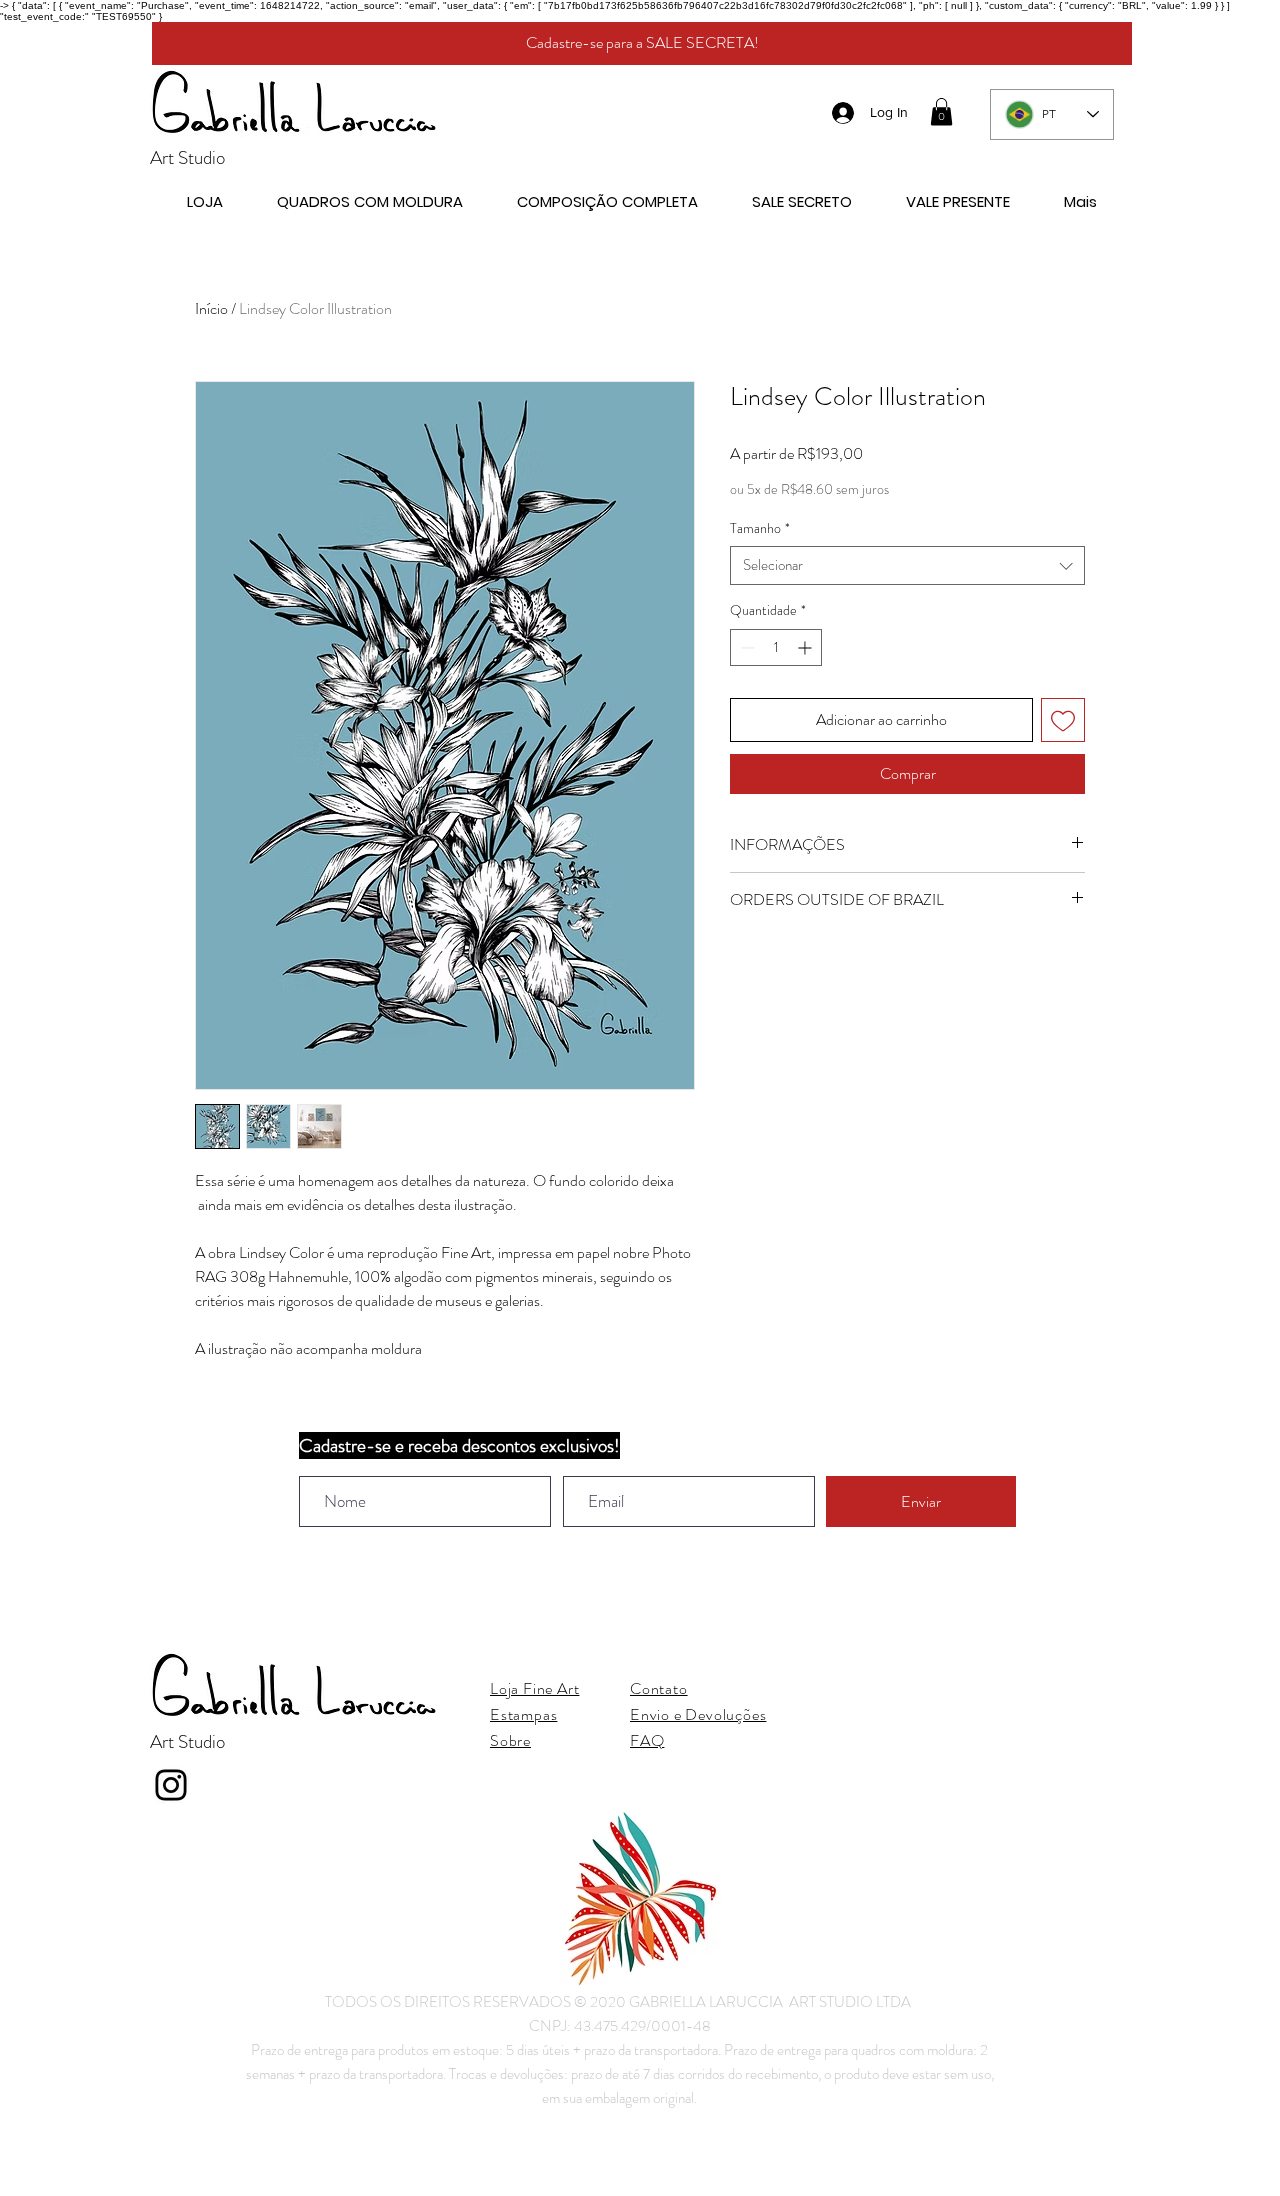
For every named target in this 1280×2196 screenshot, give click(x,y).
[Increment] (806, 647)
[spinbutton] (776, 647)
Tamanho (760, 528)
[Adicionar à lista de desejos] (1063, 720)
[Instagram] (171, 1785)
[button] (941, 111)
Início (211, 308)
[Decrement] (745, 647)
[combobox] (907, 565)
